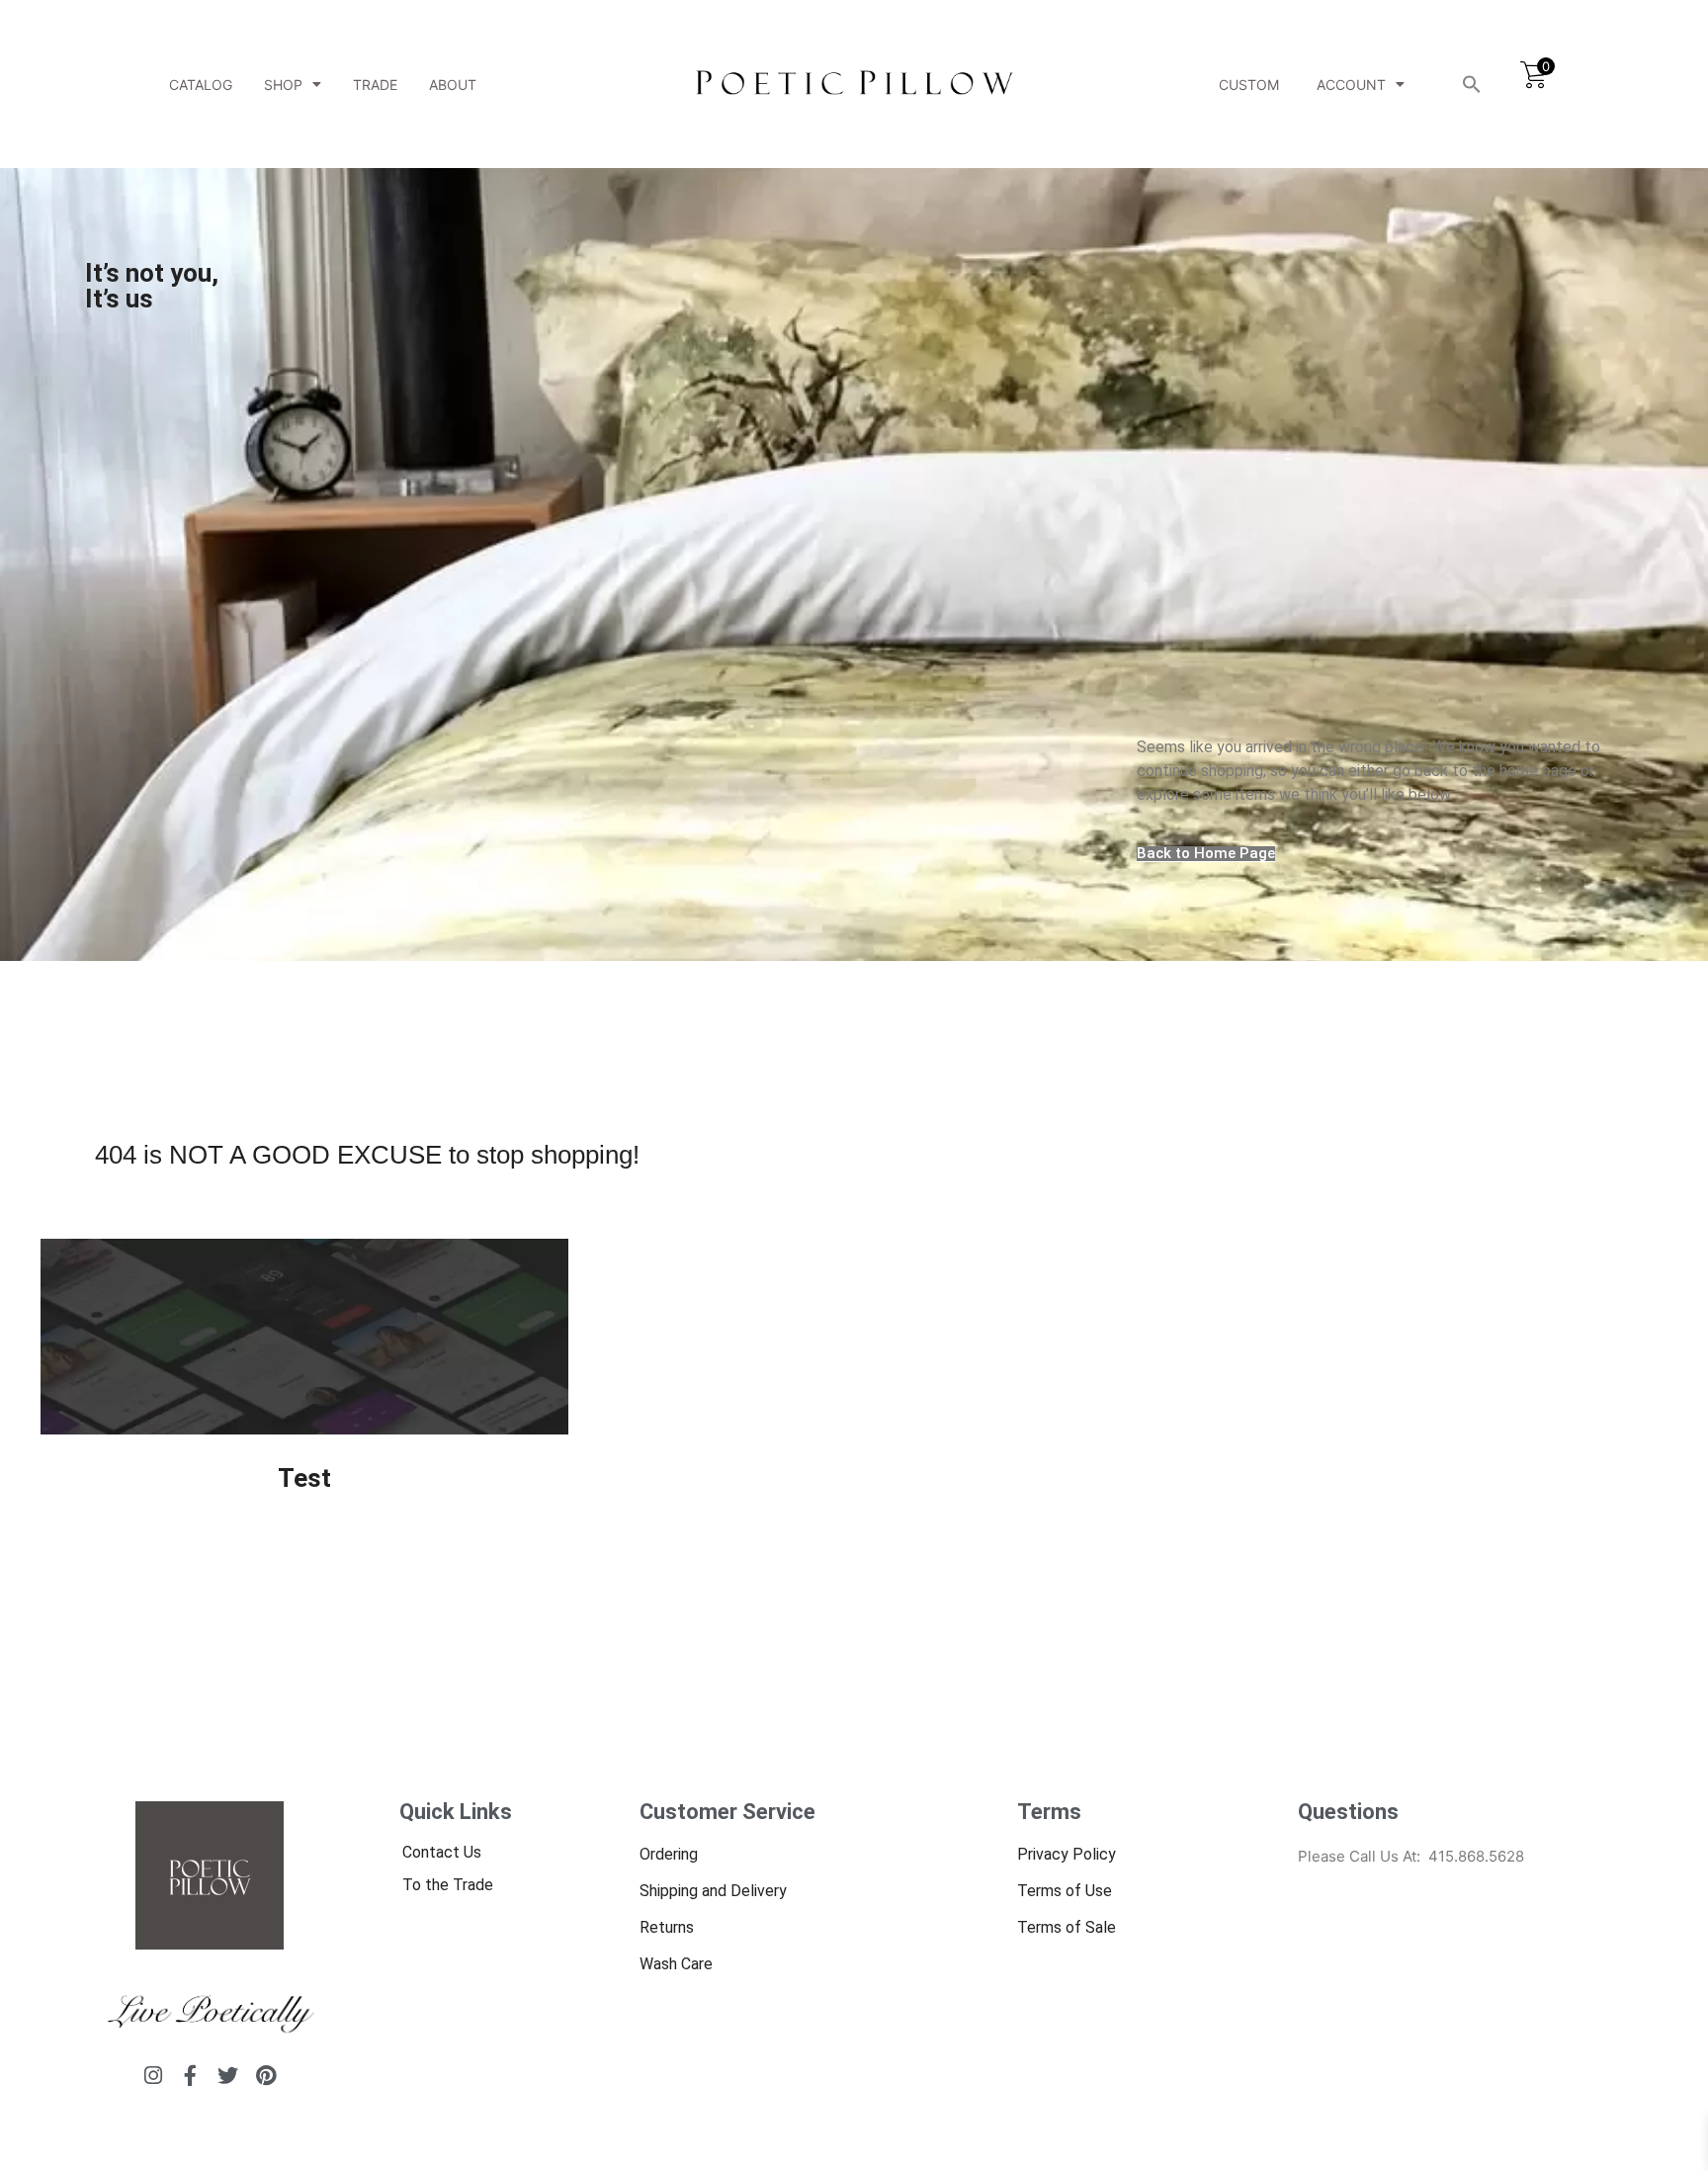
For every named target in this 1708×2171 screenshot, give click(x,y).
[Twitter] (228, 2076)
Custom (1249, 85)
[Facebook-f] (190, 2076)
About (453, 85)
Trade (375, 85)
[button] (1472, 84)
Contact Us (442, 1852)
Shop (283, 85)
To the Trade (448, 1885)
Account (1351, 85)
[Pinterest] (265, 2076)
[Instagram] (153, 2076)
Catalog (201, 85)
